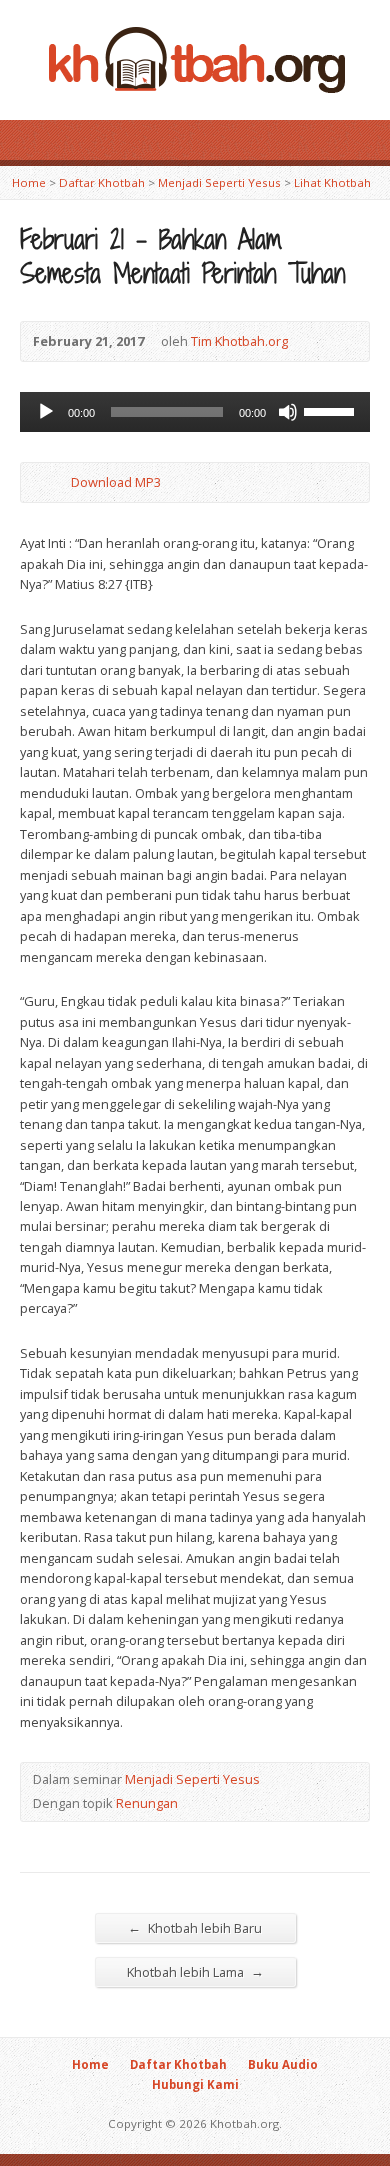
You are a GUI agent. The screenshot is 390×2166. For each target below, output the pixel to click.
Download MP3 (116, 482)
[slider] (332, 410)
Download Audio (54, 482)
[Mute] (288, 412)
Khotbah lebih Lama (195, 1971)
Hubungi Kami (195, 2084)
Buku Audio (283, 2064)
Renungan (147, 1803)
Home (29, 182)
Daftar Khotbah (102, 182)
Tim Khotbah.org (239, 341)
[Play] (46, 412)
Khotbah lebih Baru (195, 1927)
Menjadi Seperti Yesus (219, 182)
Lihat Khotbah (332, 182)
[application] (195, 412)
